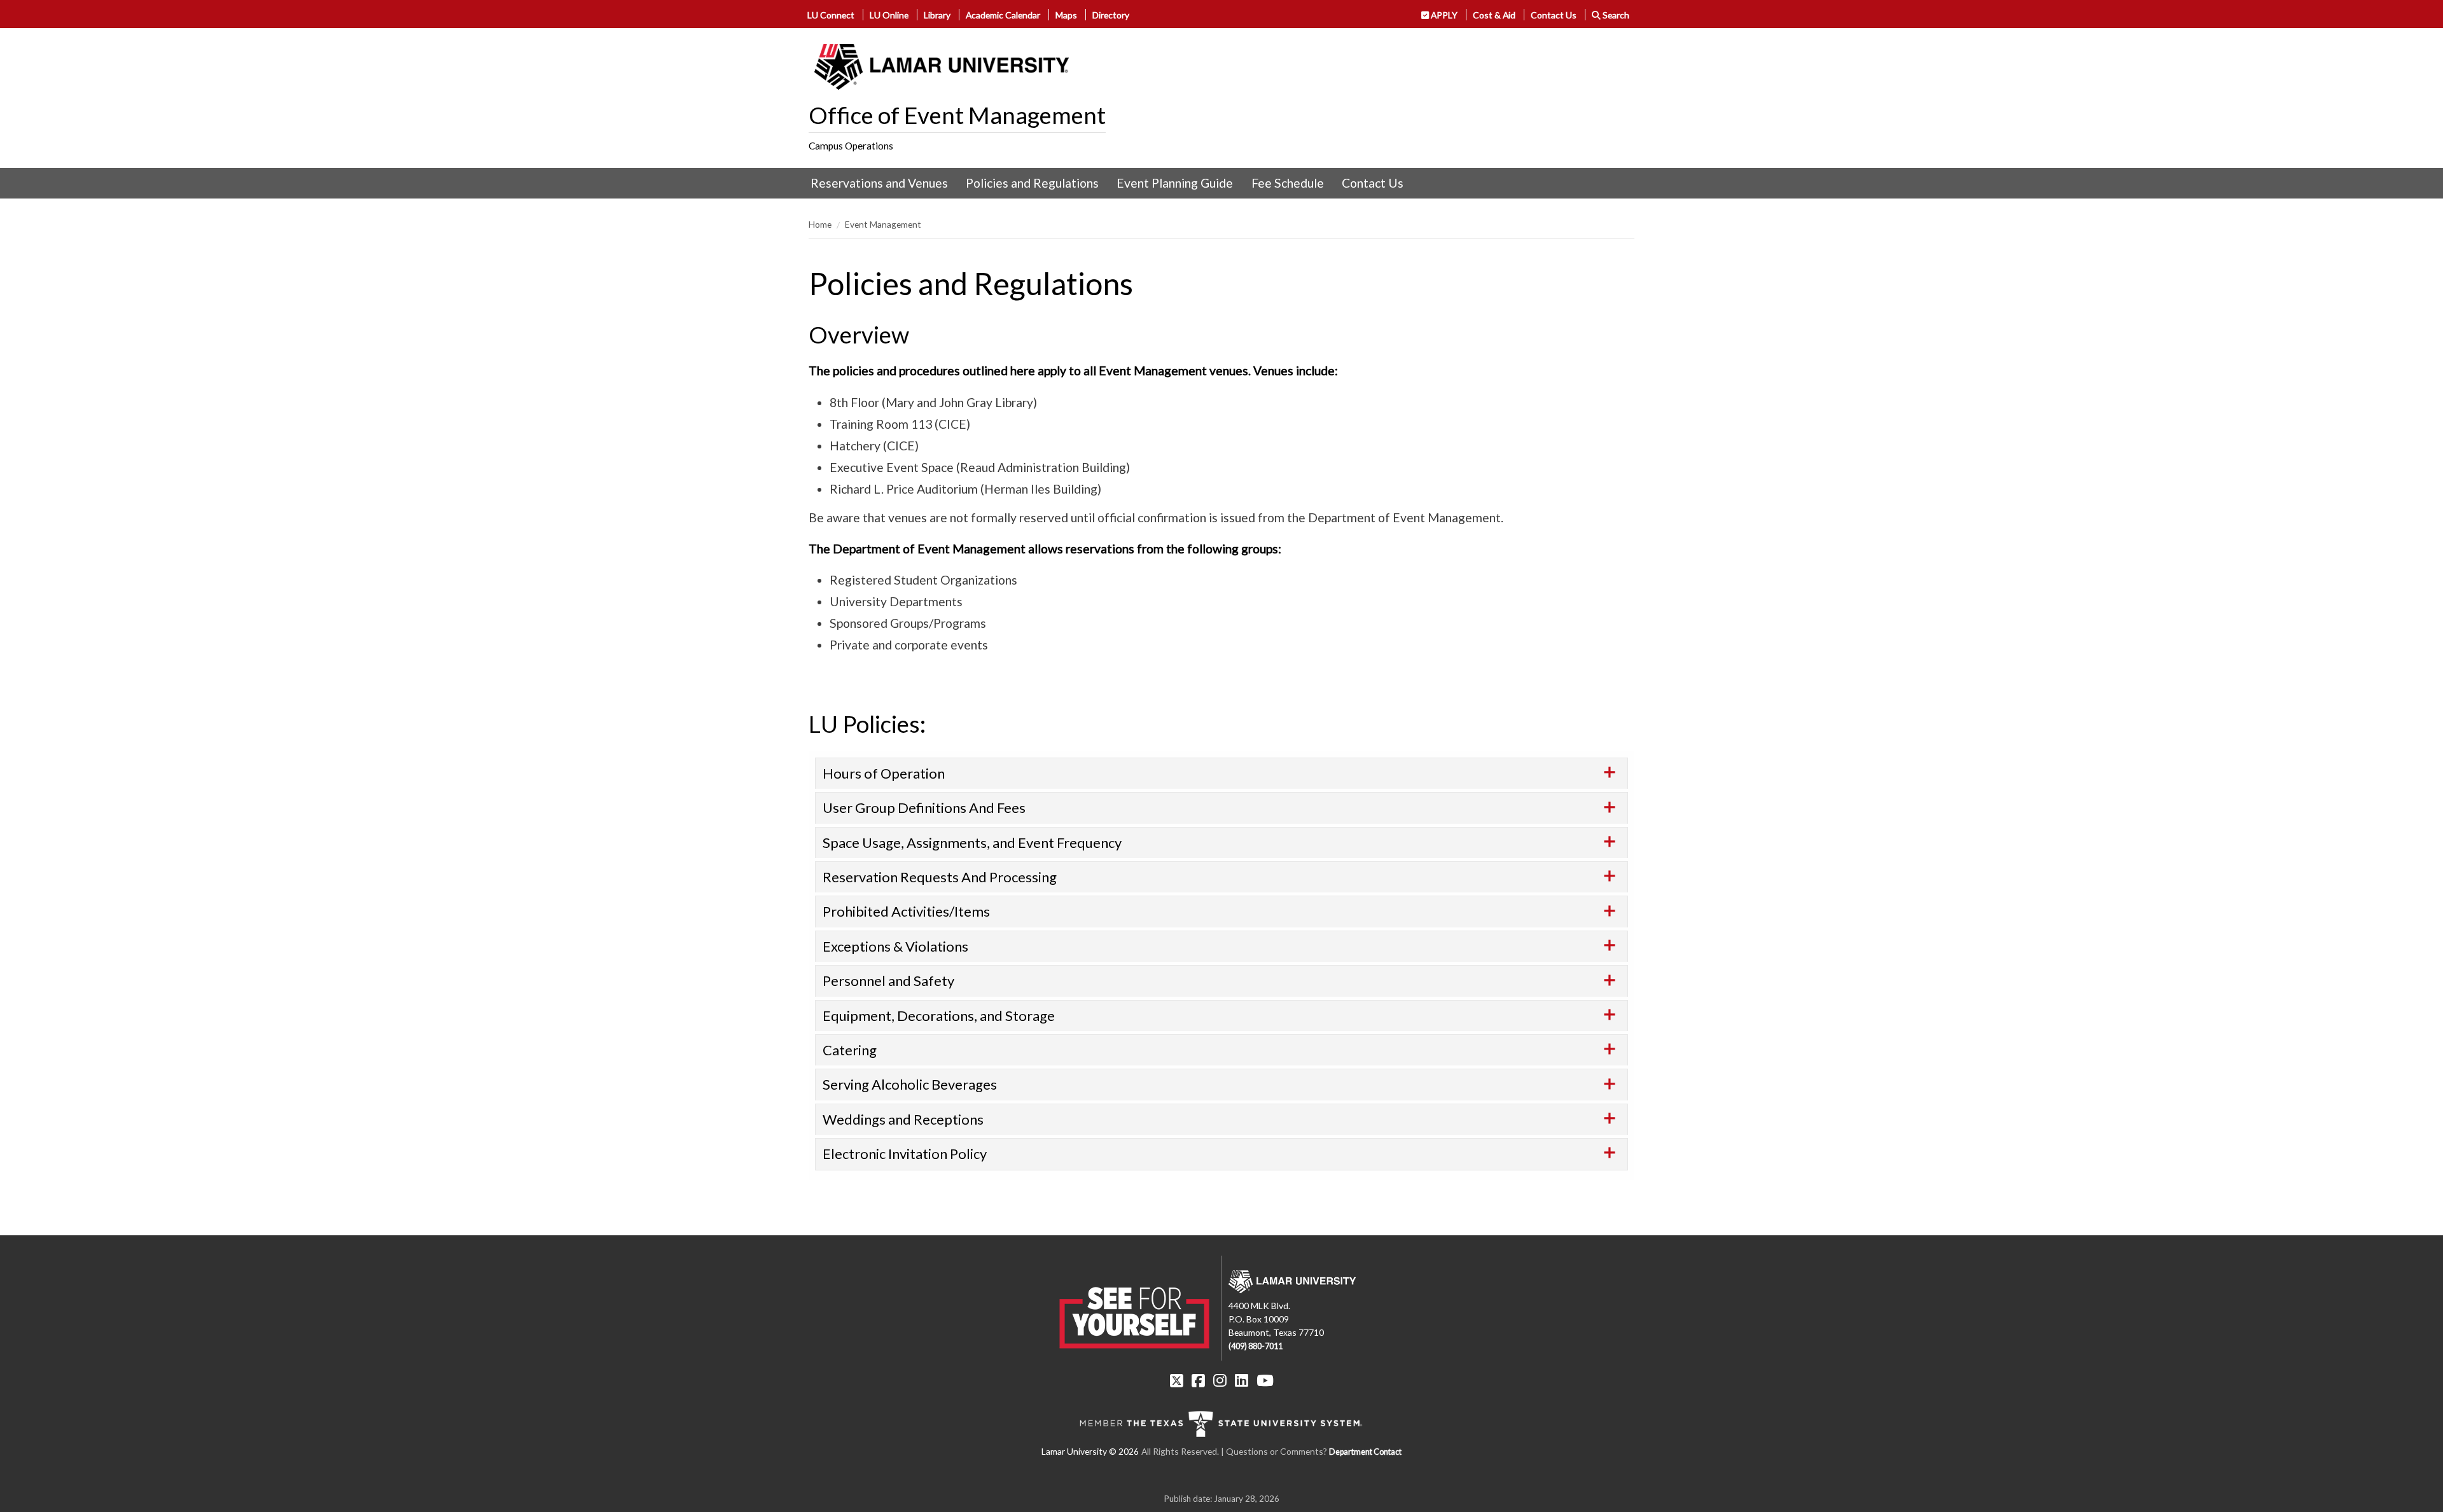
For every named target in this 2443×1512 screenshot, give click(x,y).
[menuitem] (879, 183)
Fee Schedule (1288, 183)
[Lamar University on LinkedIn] (1242, 1380)
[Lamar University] (942, 67)
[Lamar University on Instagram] (1220, 1380)
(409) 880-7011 (1256, 1346)
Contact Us (1554, 15)
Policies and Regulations (1032, 183)
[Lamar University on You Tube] (1265, 1380)
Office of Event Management (957, 115)
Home (820, 224)
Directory (1111, 15)
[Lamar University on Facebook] (1198, 1380)
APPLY (1443, 15)
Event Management (883, 224)
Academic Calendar (1003, 15)
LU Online (889, 15)
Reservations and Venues (879, 183)
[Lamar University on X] (1177, 1380)
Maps (1066, 15)
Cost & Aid (1494, 15)
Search (1615, 15)
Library (937, 15)
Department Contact (1365, 1452)
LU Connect (831, 15)
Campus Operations (851, 146)
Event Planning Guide (1175, 183)
